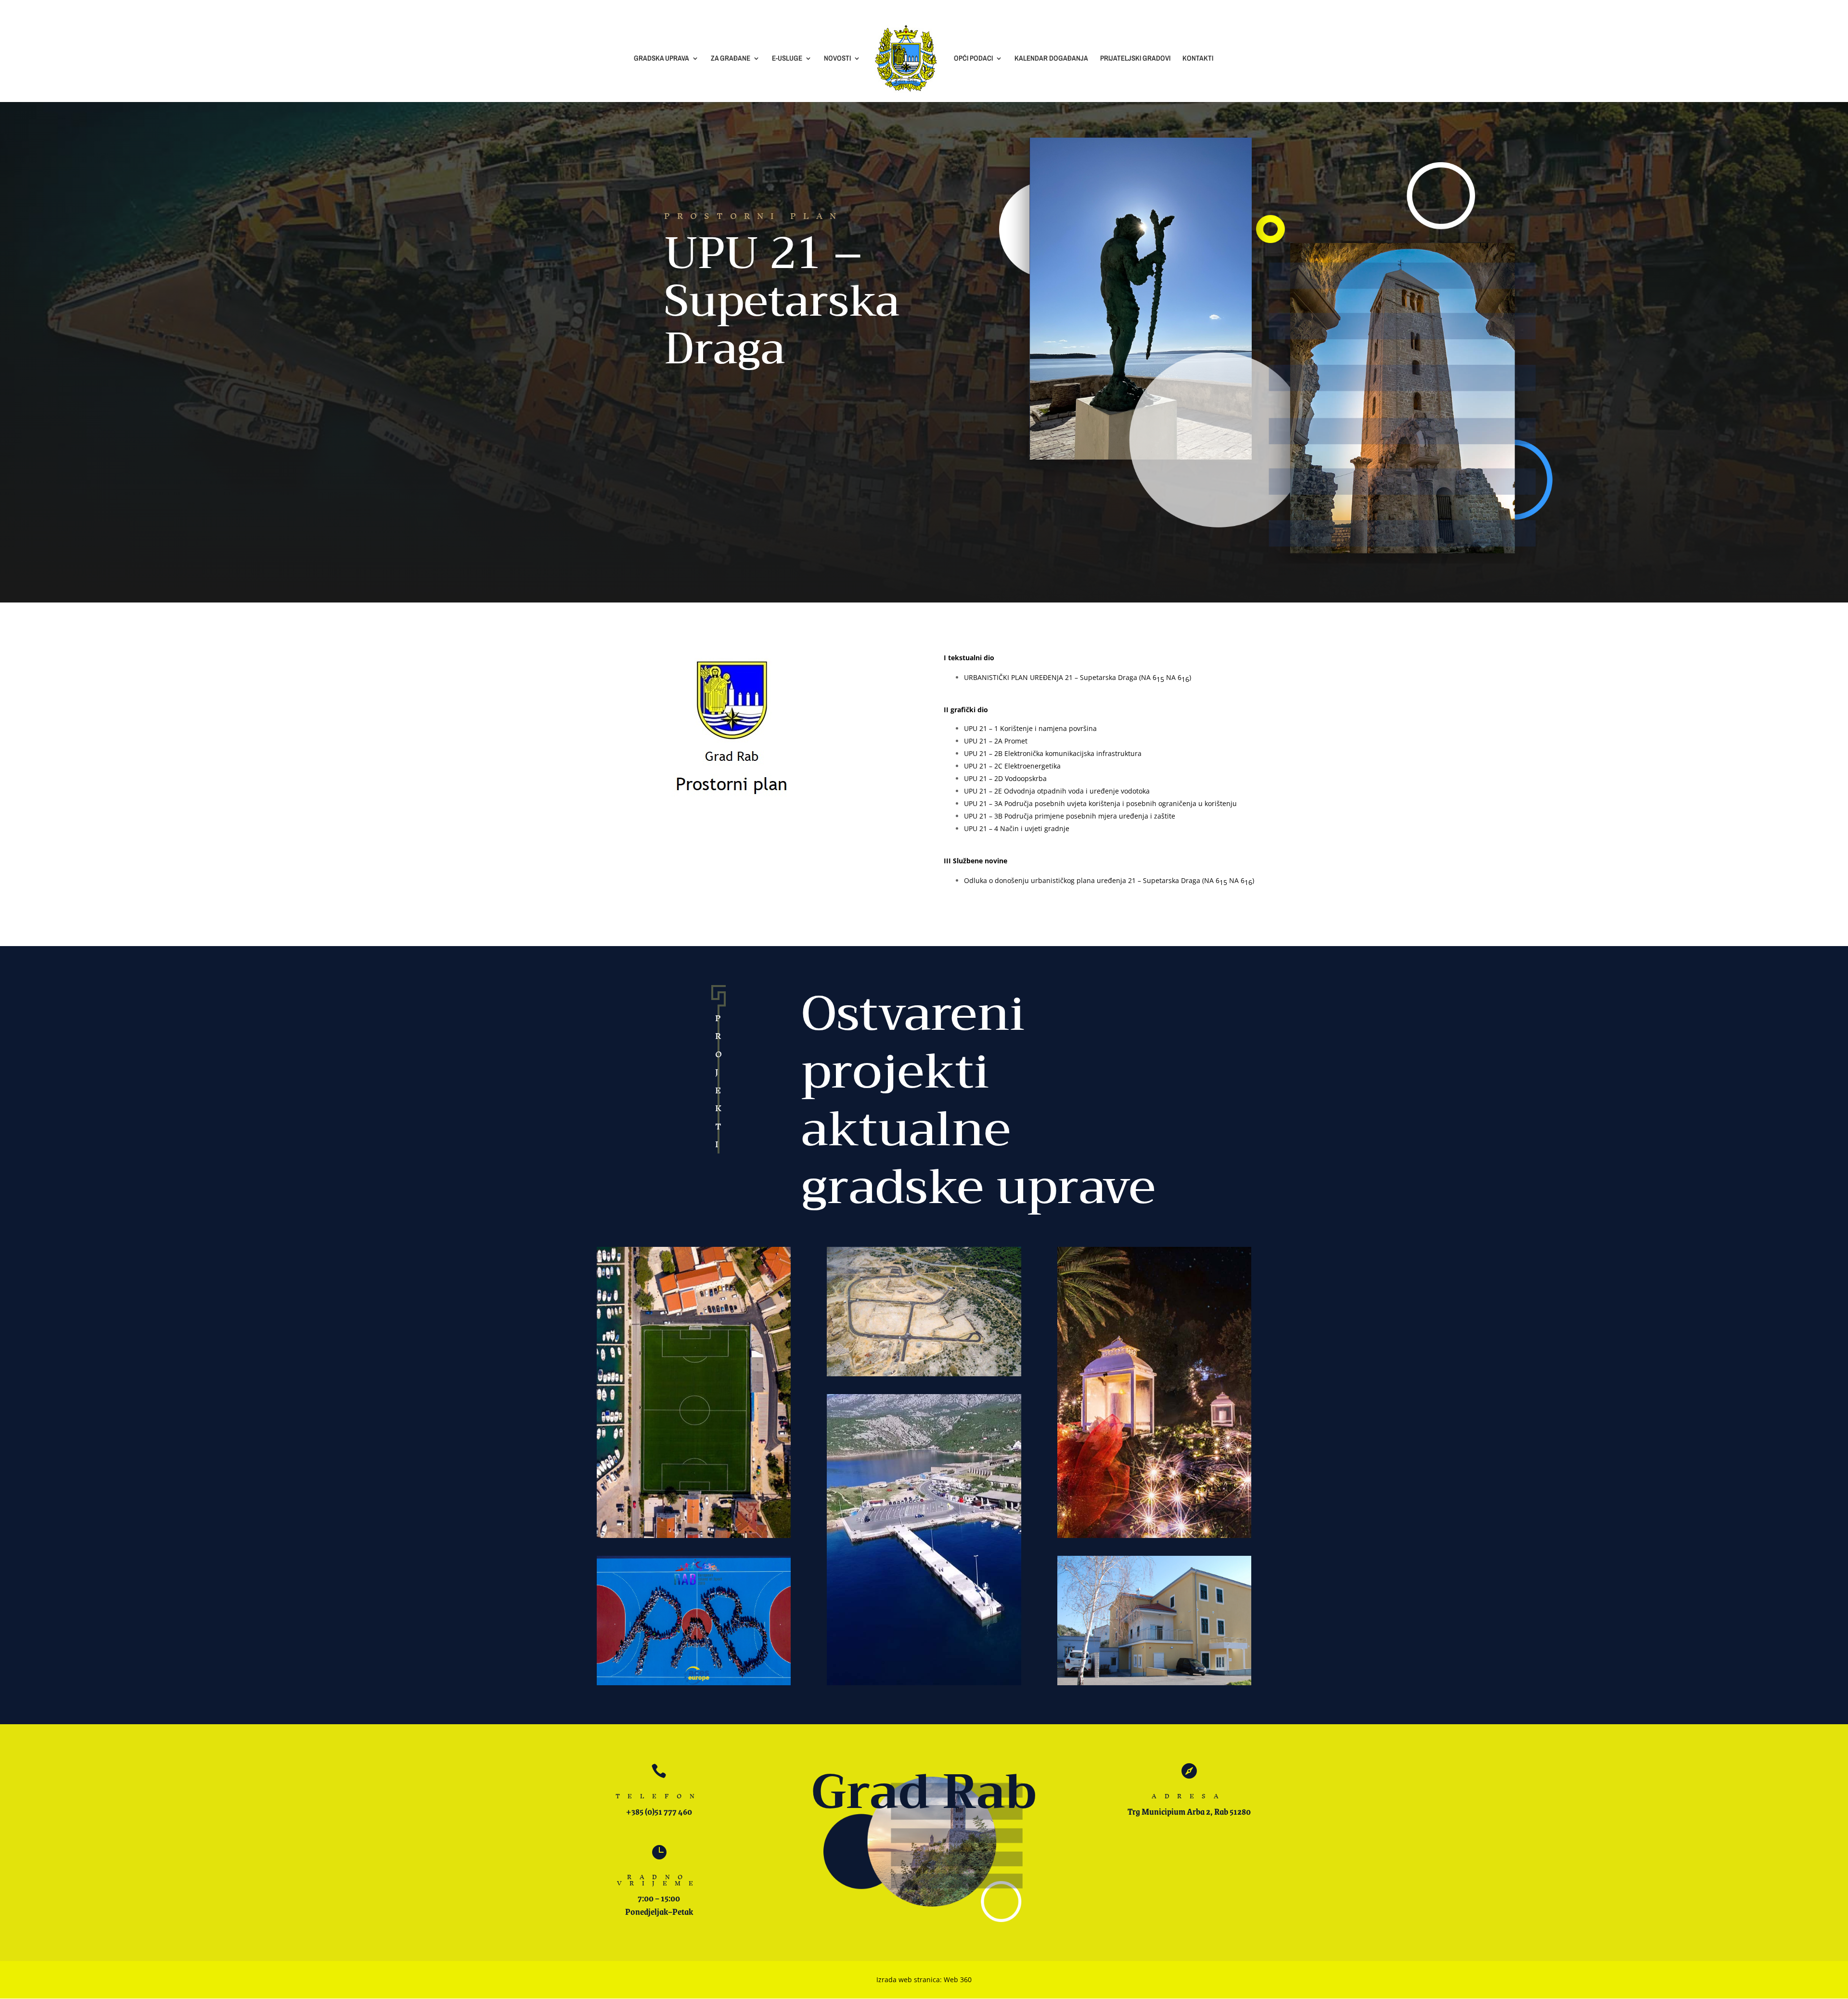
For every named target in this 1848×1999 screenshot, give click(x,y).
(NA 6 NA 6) (1228, 880)
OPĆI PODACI (973, 59)
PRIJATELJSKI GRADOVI (1135, 59)
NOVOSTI (837, 59)
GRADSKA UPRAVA (661, 59)
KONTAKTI (1198, 59)
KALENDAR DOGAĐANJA (1051, 59)
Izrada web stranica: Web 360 (924, 1980)
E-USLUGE (787, 59)
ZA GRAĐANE (731, 59)
